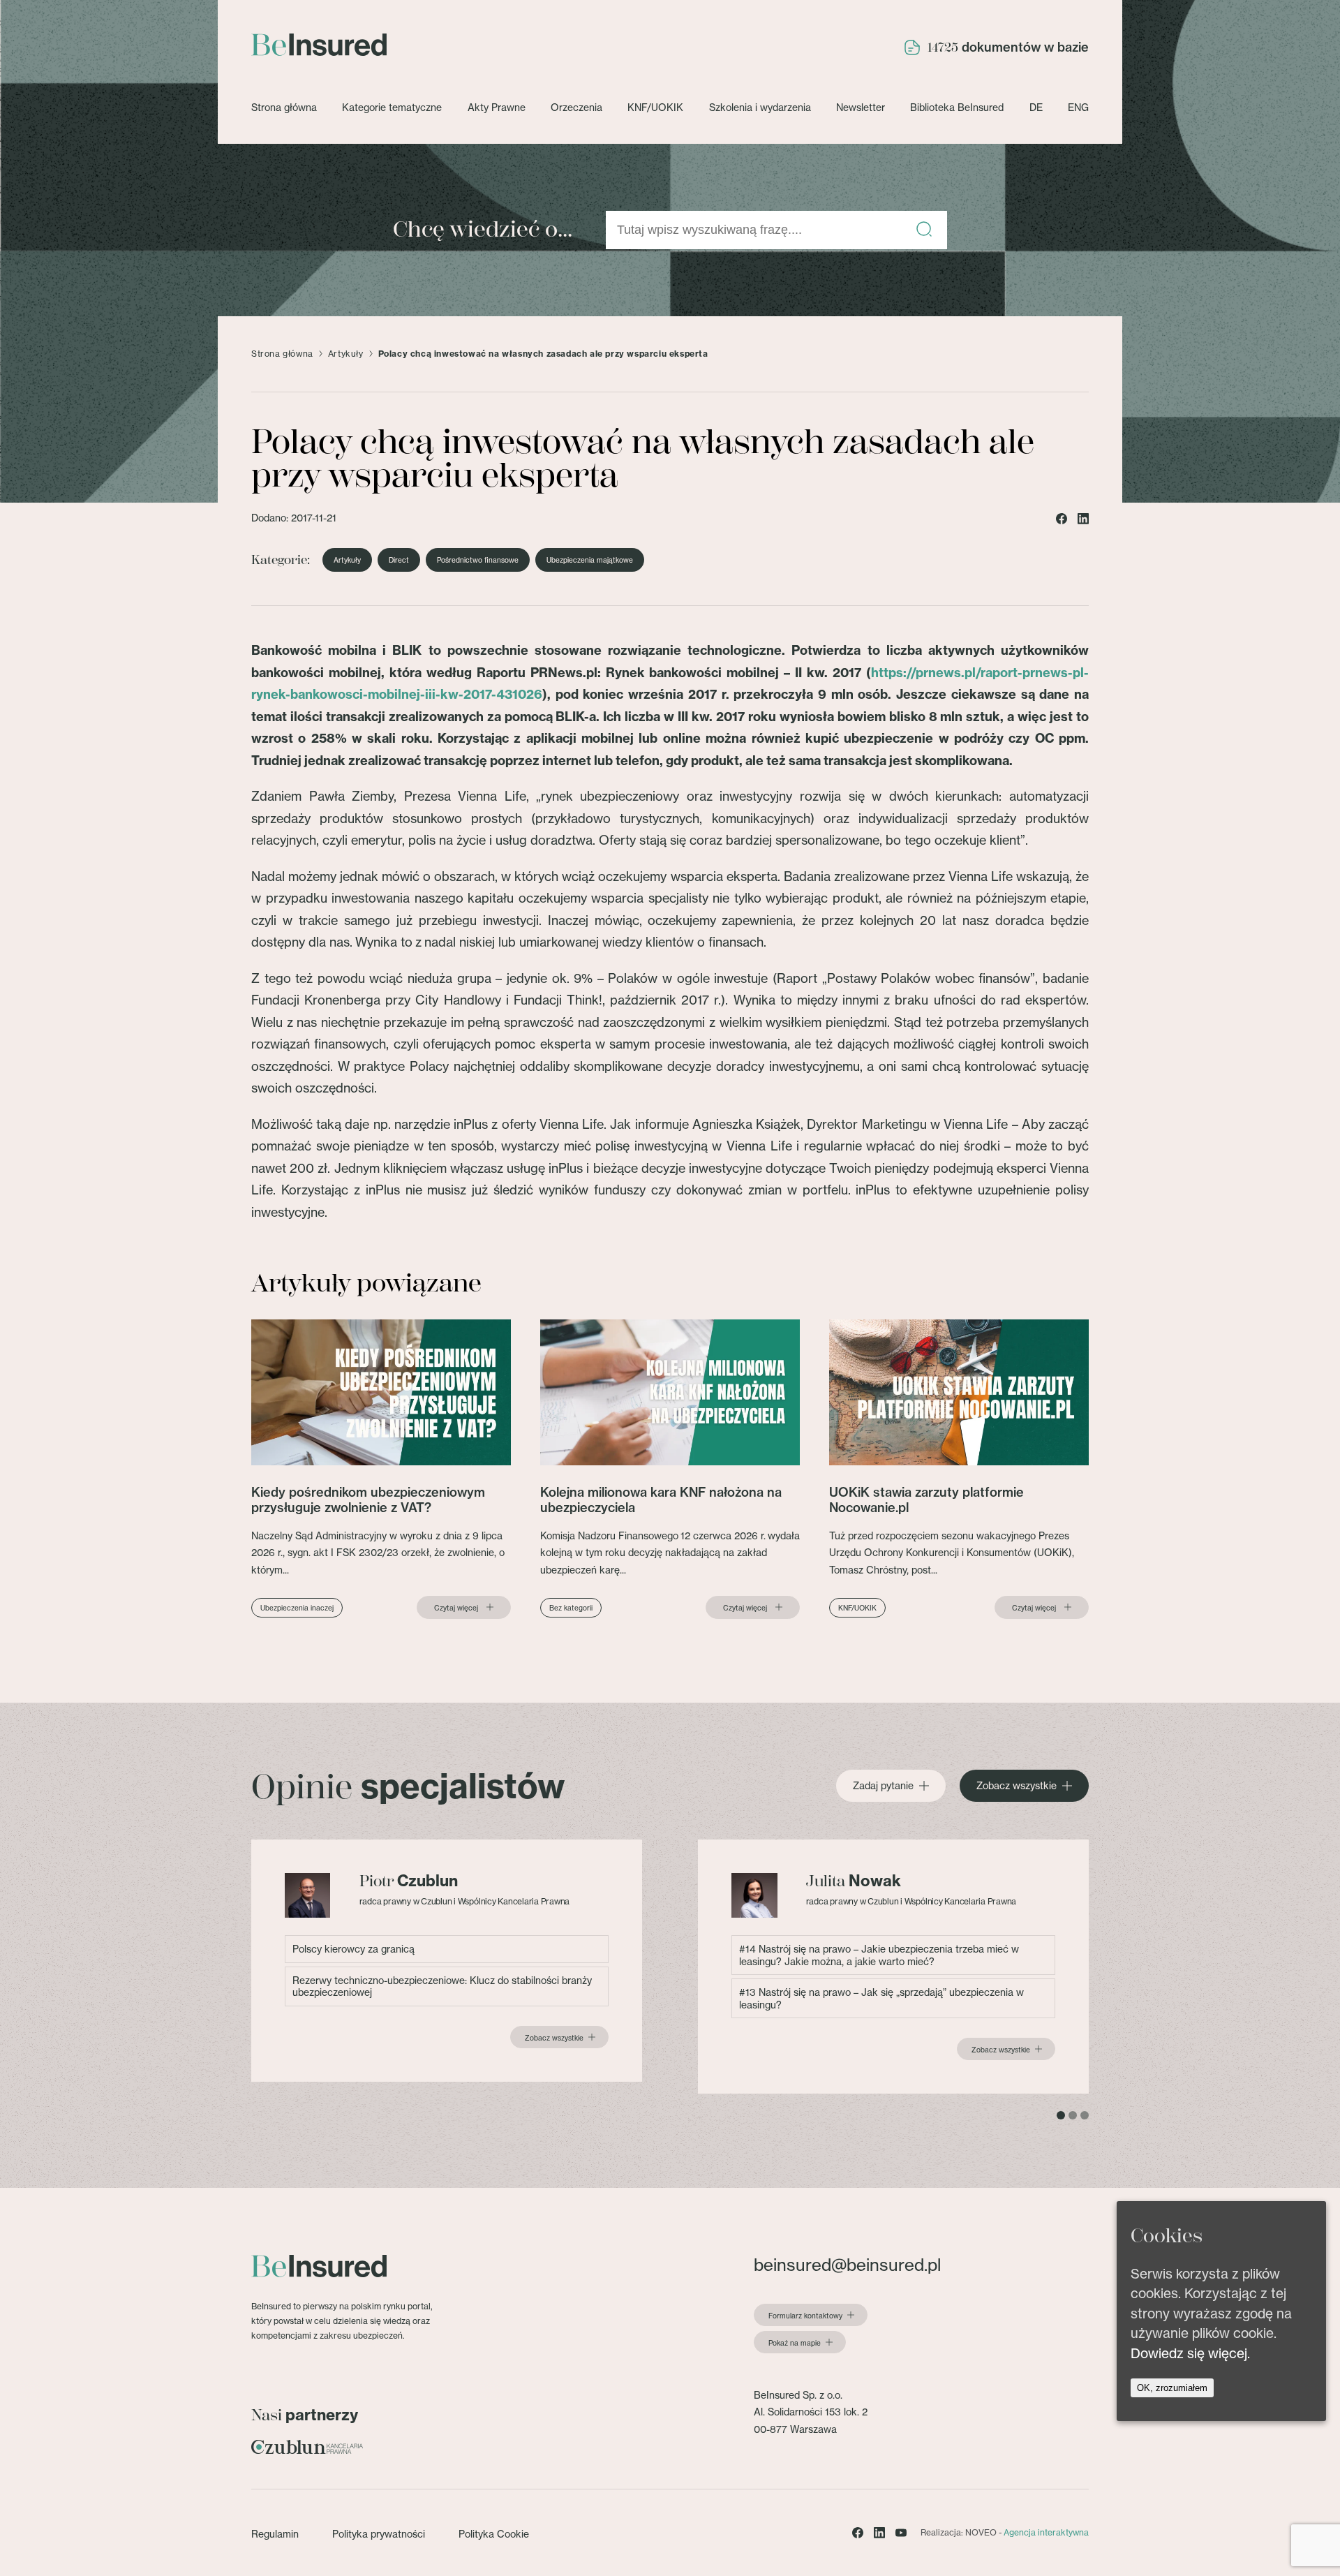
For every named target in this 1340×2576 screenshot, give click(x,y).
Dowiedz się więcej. (1190, 2353)
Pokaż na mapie (795, 2343)
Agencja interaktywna (1046, 2532)
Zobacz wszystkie (1017, 1786)
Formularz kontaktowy (805, 2316)
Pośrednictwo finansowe (478, 560)
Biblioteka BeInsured (957, 107)
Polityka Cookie (494, 2534)
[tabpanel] (447, 1961)
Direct (399, 560)
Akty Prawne (497, 107)
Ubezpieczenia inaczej (297, 1608)
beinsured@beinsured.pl (847, 2265)
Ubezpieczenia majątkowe (590, 560)
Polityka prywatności (379, 2534)
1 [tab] (1061, 2115)
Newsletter (861, 107)
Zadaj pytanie (883, 1786)
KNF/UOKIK (655, 107)
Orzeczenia (576, 107)
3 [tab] (1085, 2115)
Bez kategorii (571, 1608)
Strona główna (284, 107)
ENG (1078, 107)
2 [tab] (1073, 2115)
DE (1036, 107)
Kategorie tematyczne (392, 107)
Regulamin (275, 2534)
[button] (924, 230)
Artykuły (346, 354)
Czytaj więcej (456, 1608)
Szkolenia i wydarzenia (760, 107)
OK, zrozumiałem (1172, 2389)
